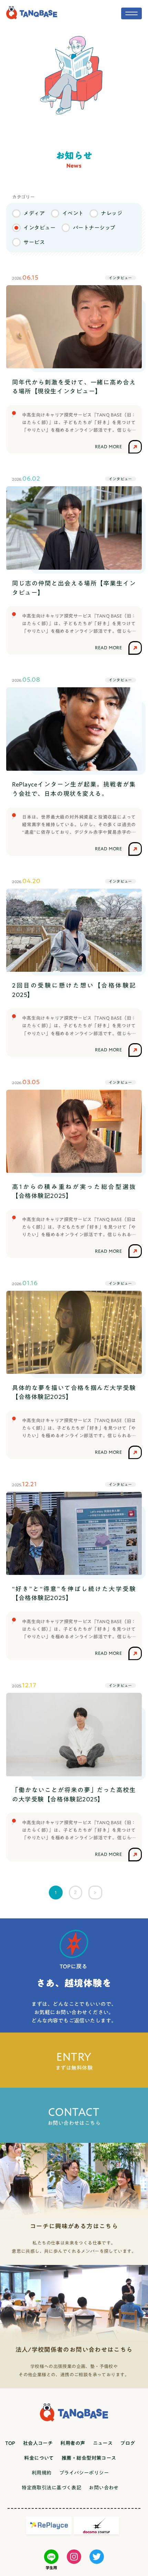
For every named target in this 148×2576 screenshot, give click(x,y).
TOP (10, 2443)
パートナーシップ (94, 228)
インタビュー (39, 228)
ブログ (128, 2443)
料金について (39, 2458)
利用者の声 (73, 2443)
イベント (73, 213)
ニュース (103, 2443)
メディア (34, 213)
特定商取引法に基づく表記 (51, 2488)
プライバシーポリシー (84, 2473)
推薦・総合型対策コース (89, 2458)
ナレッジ (112, 213)
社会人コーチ (38, 2443)
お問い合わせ (104, 2488)
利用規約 (42, 2473)
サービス (34, 242)
